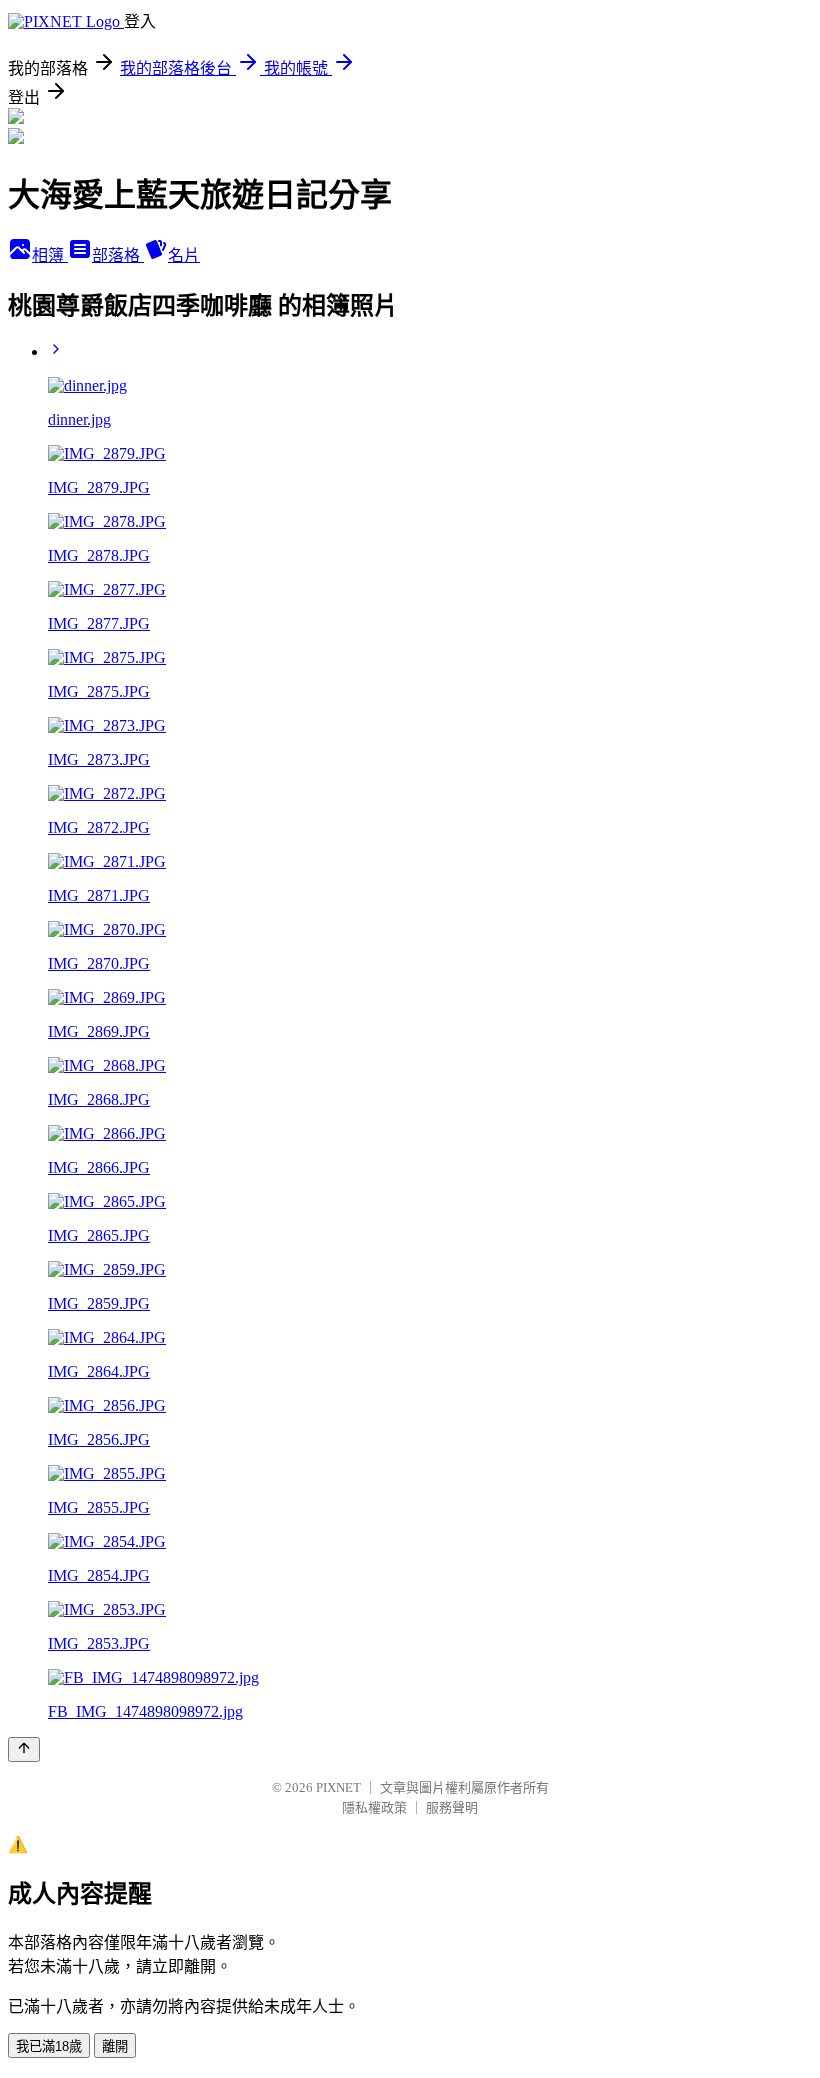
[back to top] (24, 1749)
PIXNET (338, 1787)
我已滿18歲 (49, 2046)
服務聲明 (452, 1807)
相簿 (50, 255)
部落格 (118, 255)
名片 (184, 255)
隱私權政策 (374, 1807)
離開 (115, 2046)
